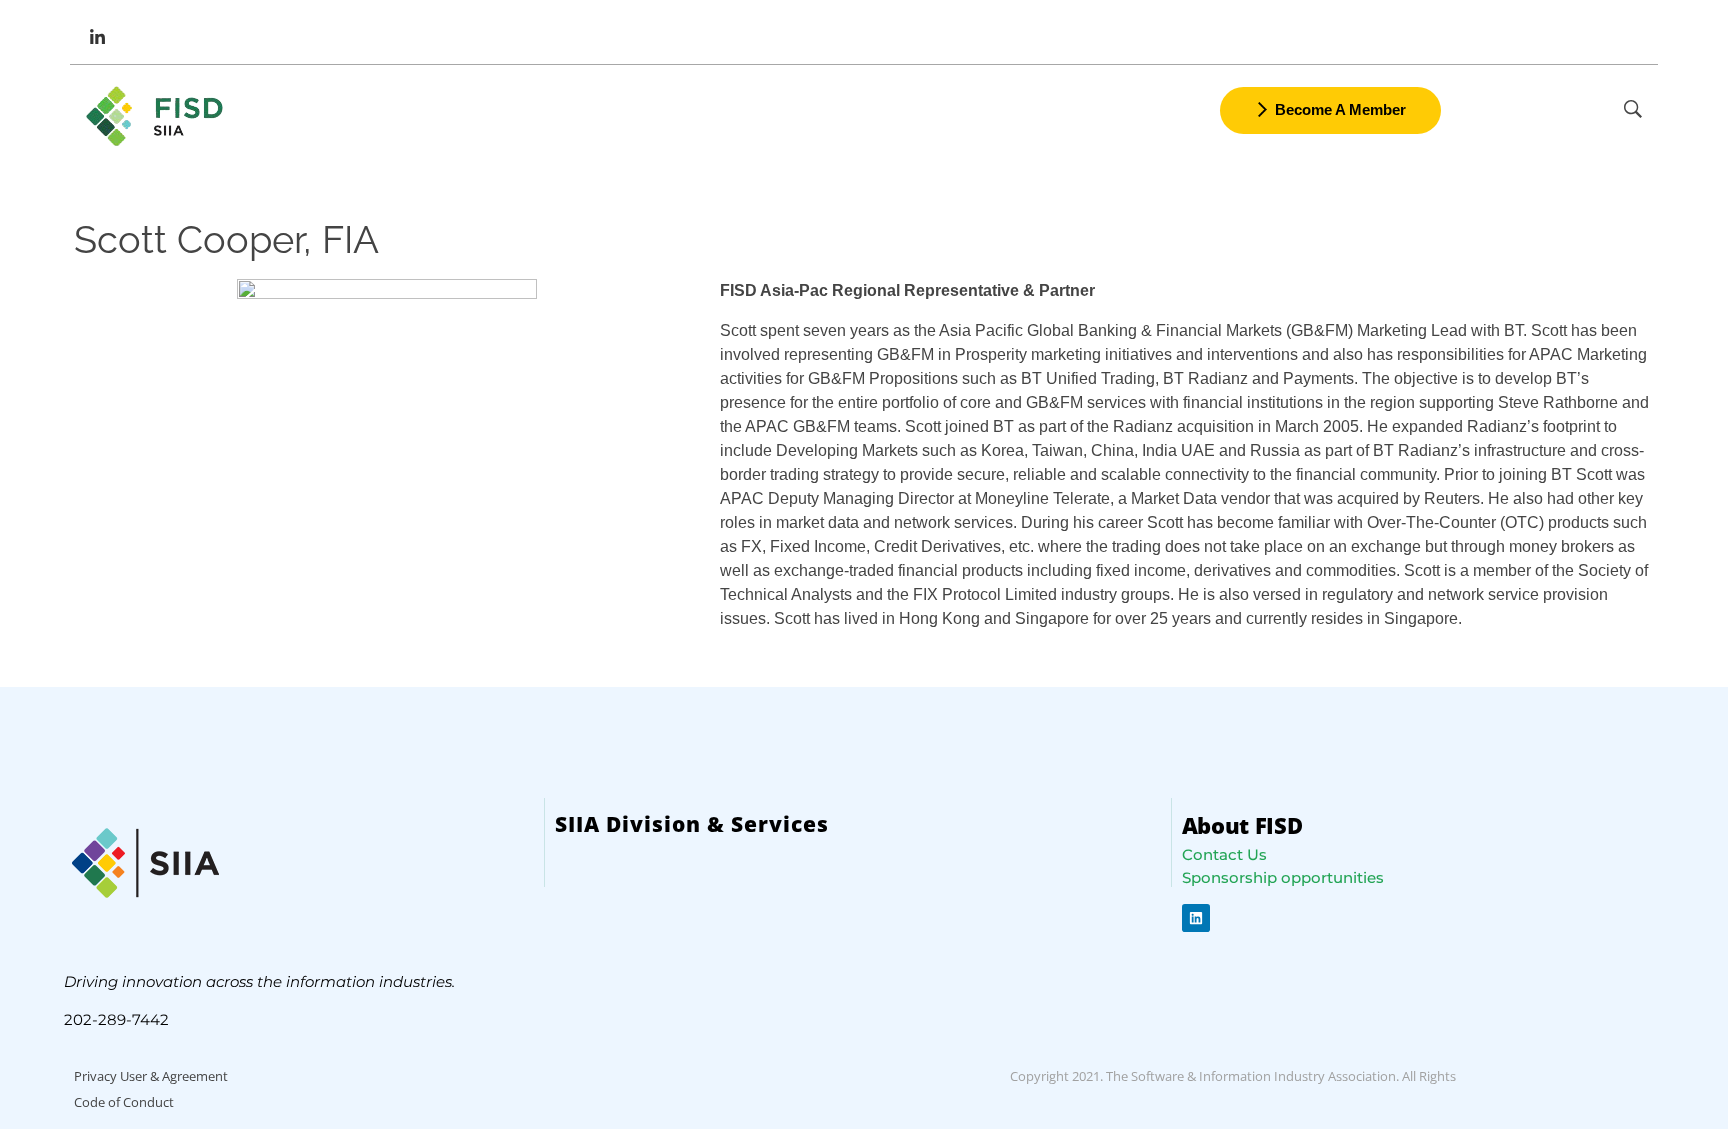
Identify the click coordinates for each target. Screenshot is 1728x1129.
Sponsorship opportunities (1283, 877)
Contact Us (1224, 854)
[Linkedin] (1196, 918)
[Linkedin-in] (97, 37)
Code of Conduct (124, 1102)
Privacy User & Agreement (151, 1076)
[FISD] (157, 116)
